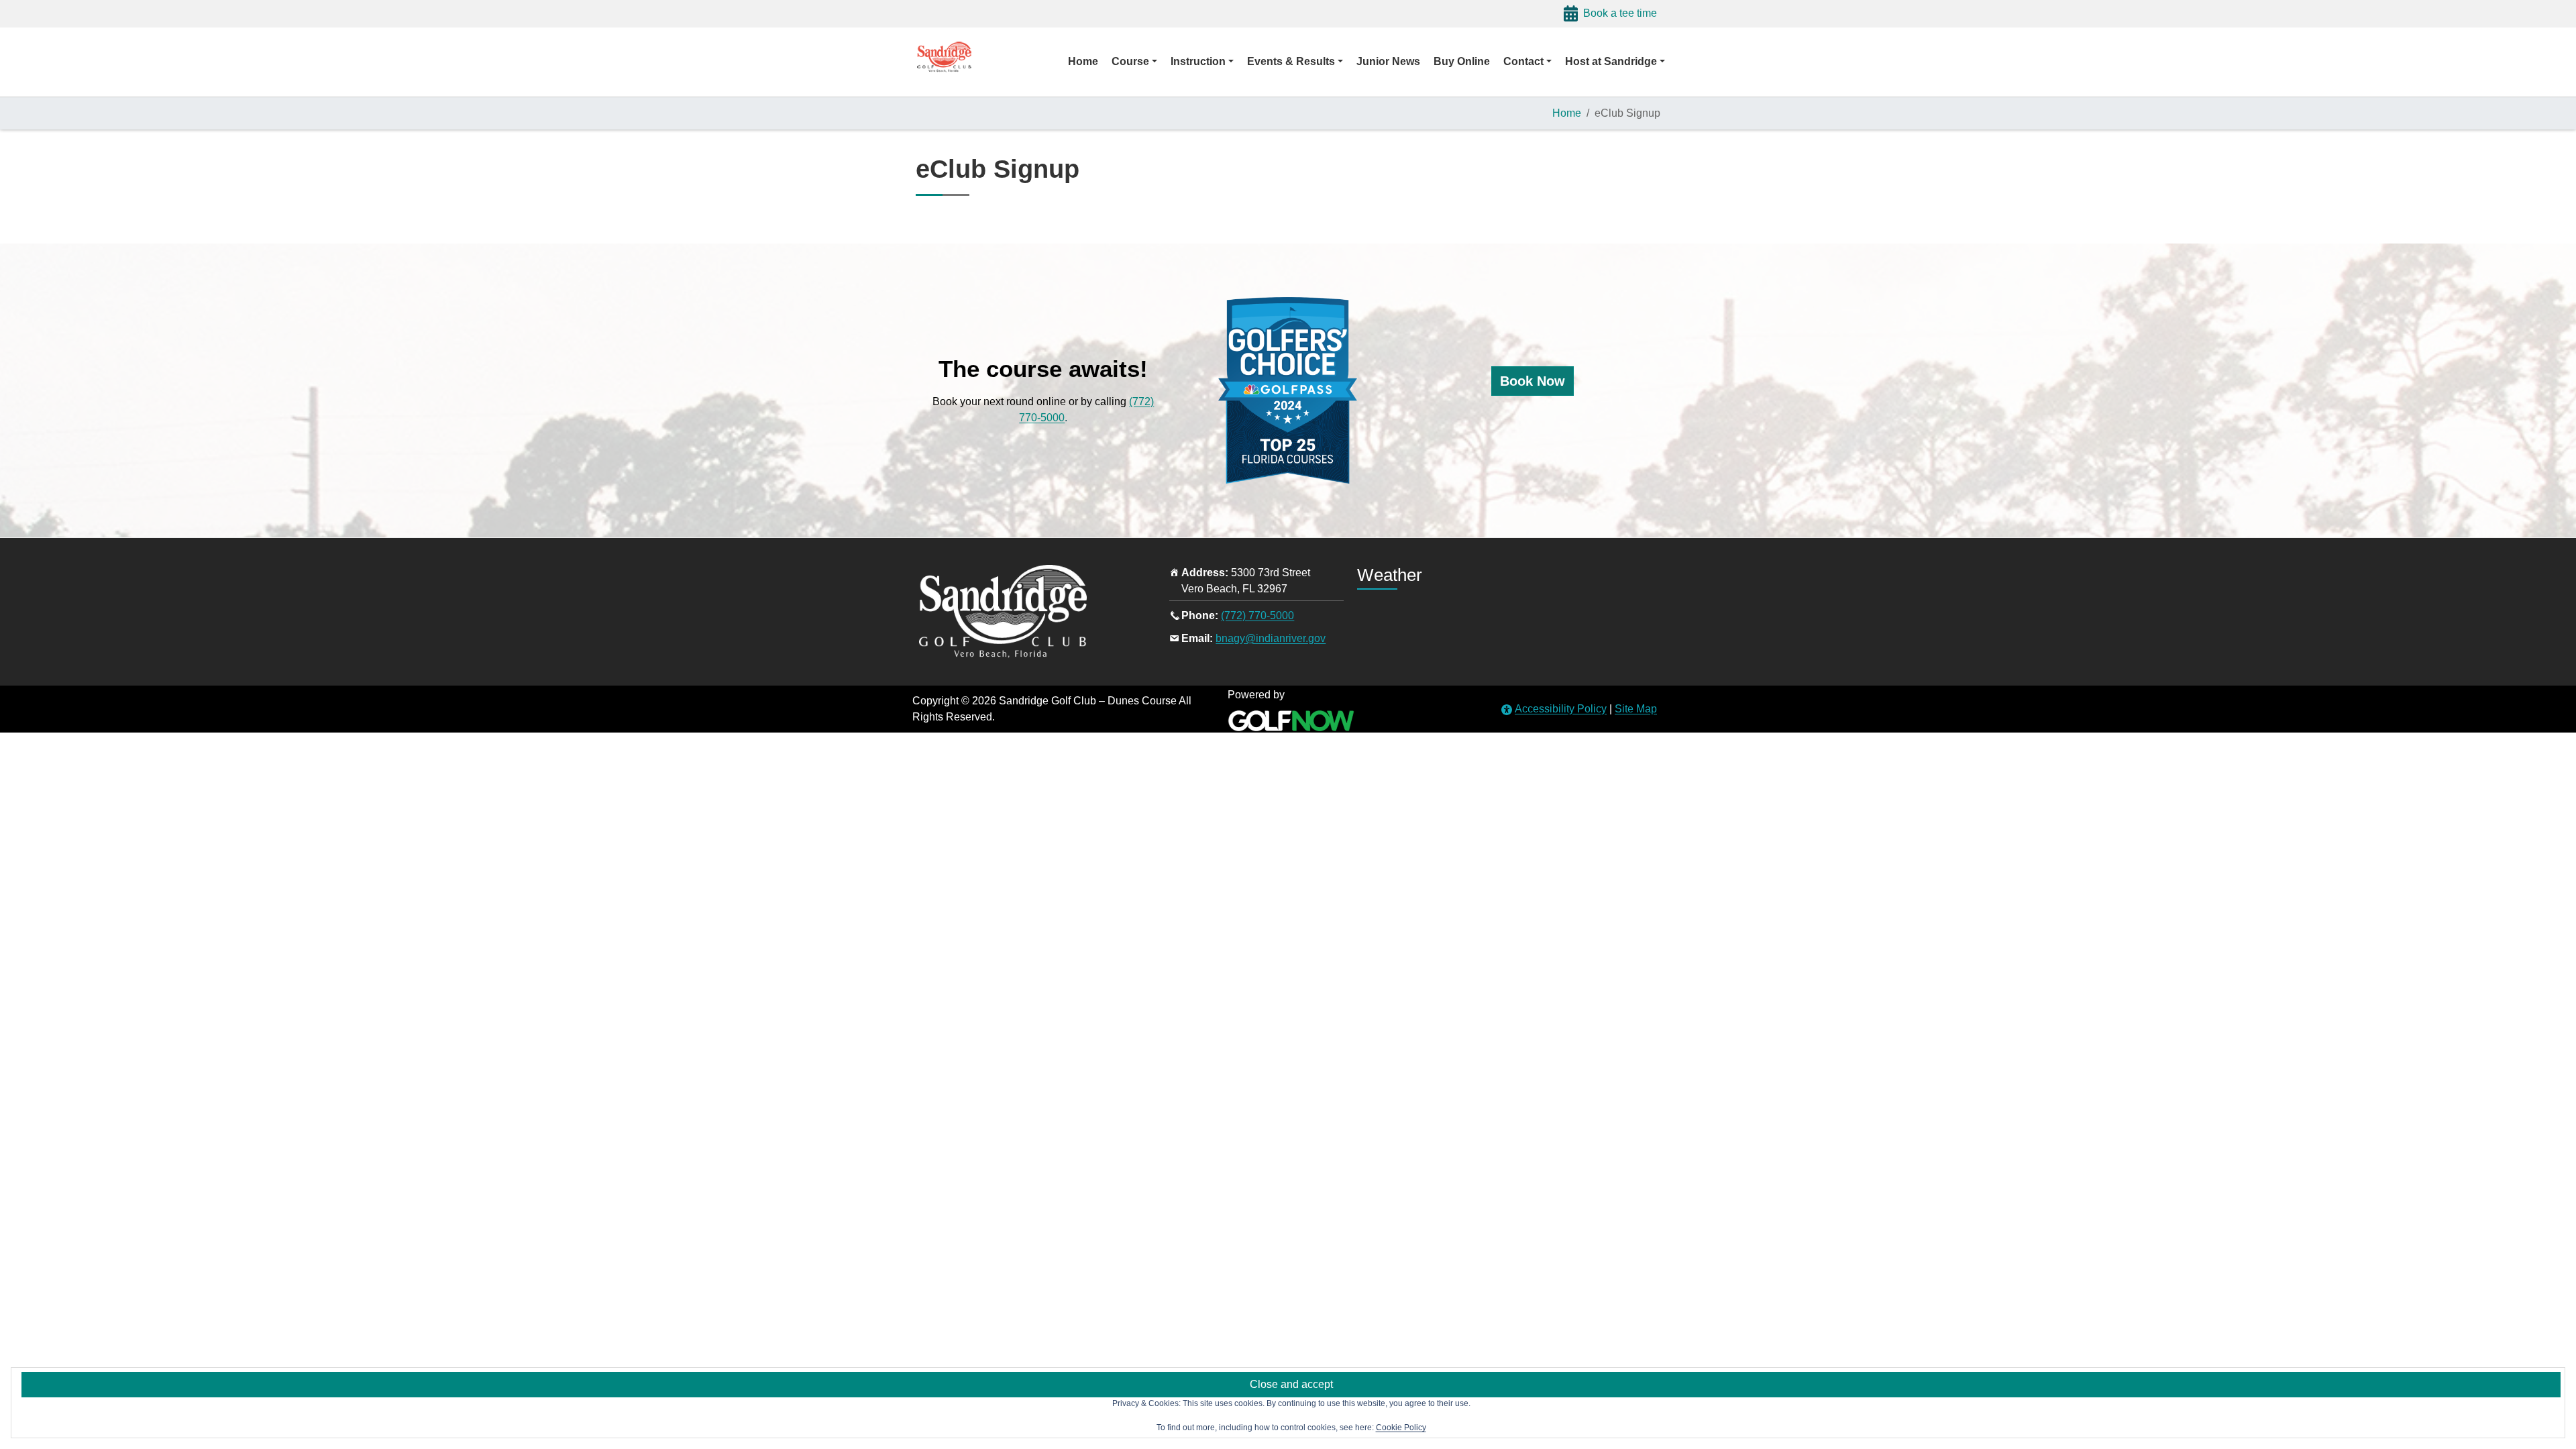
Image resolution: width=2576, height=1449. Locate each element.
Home (1567, 113)
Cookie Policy (1401, 1428)
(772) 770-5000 (1257, 615)
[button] (1134, 62)
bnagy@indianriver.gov (1271, 638)
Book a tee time (1620, 13)
